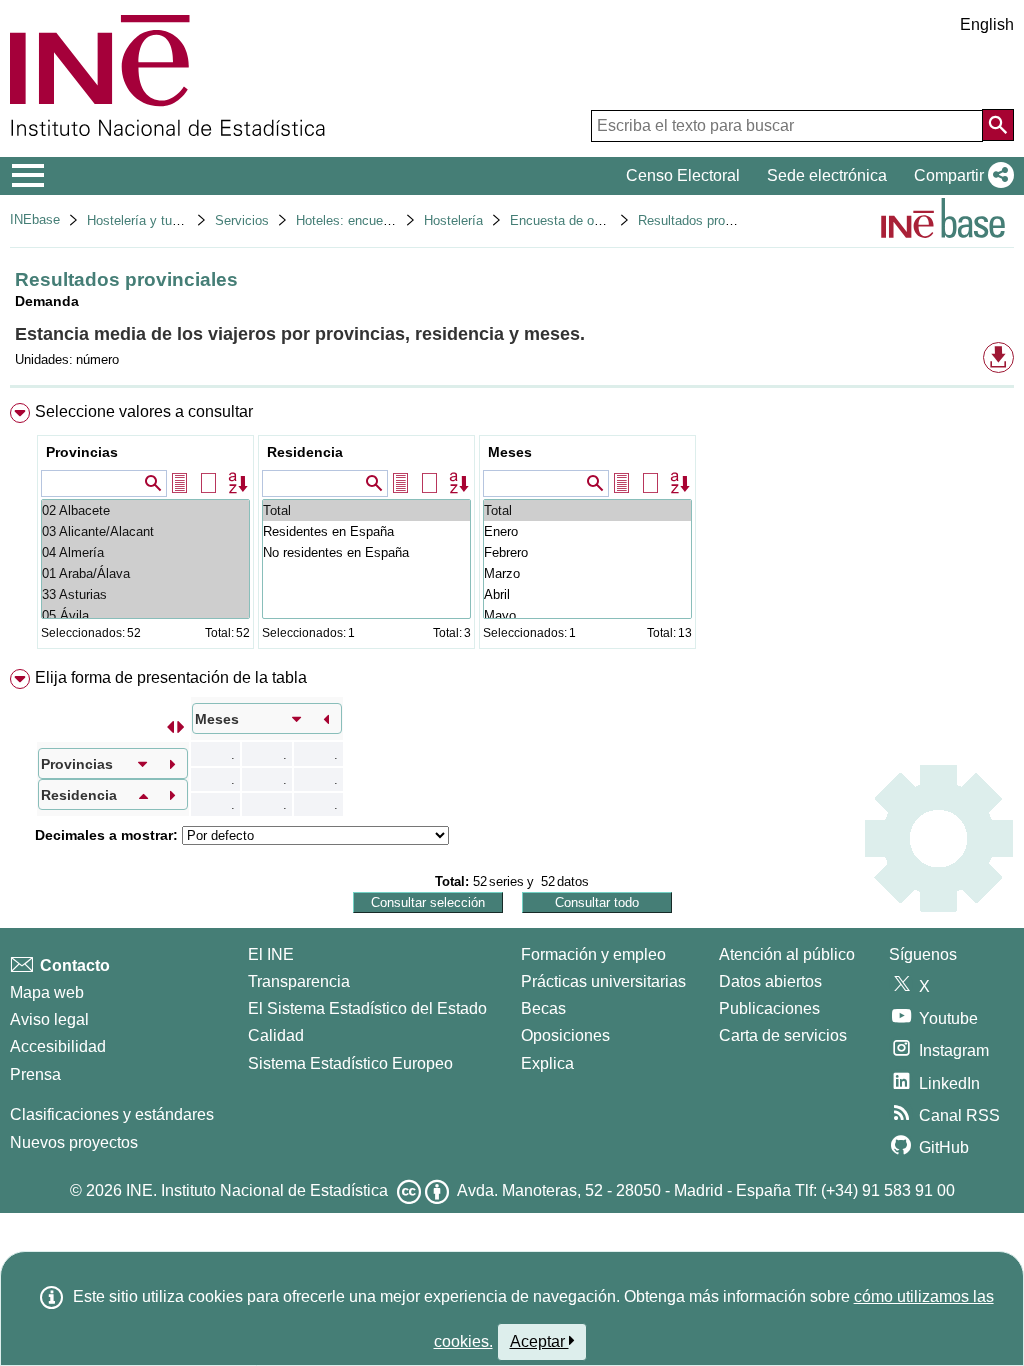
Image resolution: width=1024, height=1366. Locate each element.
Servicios (242, 220)
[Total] (366, 510)
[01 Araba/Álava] (145, 573)
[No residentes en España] (366, 552)
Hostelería (453, 220)
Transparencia (299, 981)
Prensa (35, 1074)
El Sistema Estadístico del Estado (367, 1008)
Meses (510, 452)
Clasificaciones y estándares (112, 1114)
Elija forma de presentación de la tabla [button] (171, 677)
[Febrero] (587, 552)
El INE (271, 954)
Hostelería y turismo (145, 220)
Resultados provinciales (707, 220)
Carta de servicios (783, 1035)
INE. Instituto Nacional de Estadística (257, 1190)
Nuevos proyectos (74, 1142)
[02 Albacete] (145, 510)
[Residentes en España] (366, 531)
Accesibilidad (58, 1046)
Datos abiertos (770, 981)
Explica (547, 1063)
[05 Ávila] (145, 615)
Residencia (305, 452)
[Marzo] (587, 573)
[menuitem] (512, 530)
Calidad (276, 1035)
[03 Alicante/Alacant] (145, 531)
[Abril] (587, 594)
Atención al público (787, 954)
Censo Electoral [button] (683, 175)
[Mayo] (587, 615)
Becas (543, 1008)
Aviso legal (49, 1019)
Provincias (82, 452)
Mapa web (47, 992)
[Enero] (587, 531)
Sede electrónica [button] (827, 175)
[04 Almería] (145, 552)
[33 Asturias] (145, 594)
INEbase (35, 219)
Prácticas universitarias (603, 981)
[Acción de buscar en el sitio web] (998, 125)
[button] (960, 176)
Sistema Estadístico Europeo (350, 1063)
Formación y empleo (593, 954)
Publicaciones (769, 1008)
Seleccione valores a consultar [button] (144, 411)
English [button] (987, 24)
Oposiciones (565, 1035)
